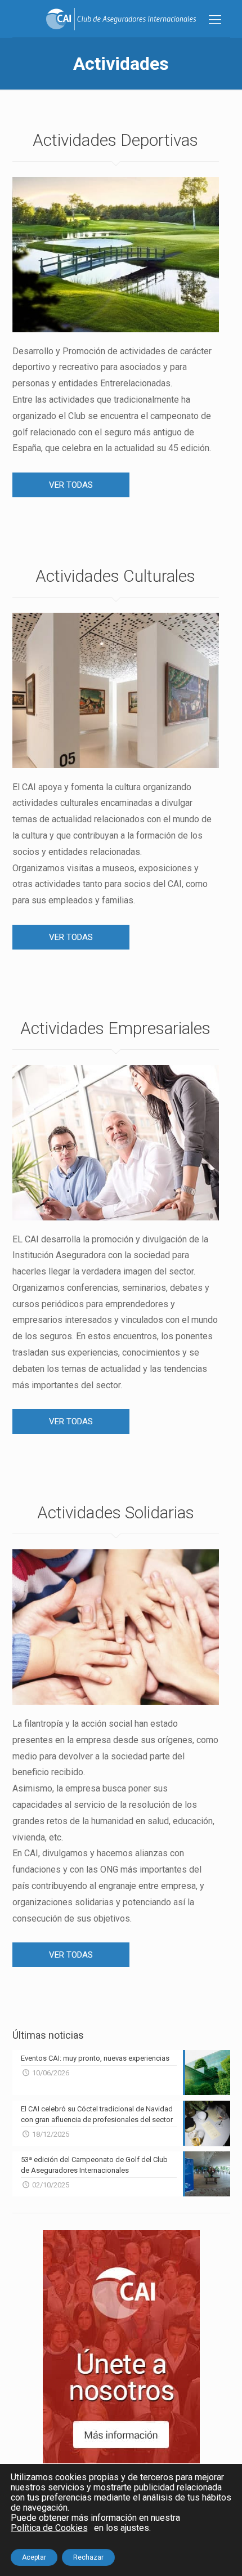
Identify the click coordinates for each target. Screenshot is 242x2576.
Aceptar (34, 2557)
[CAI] (121, 19)
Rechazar (88, 2557)
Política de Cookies (49, 2528)
